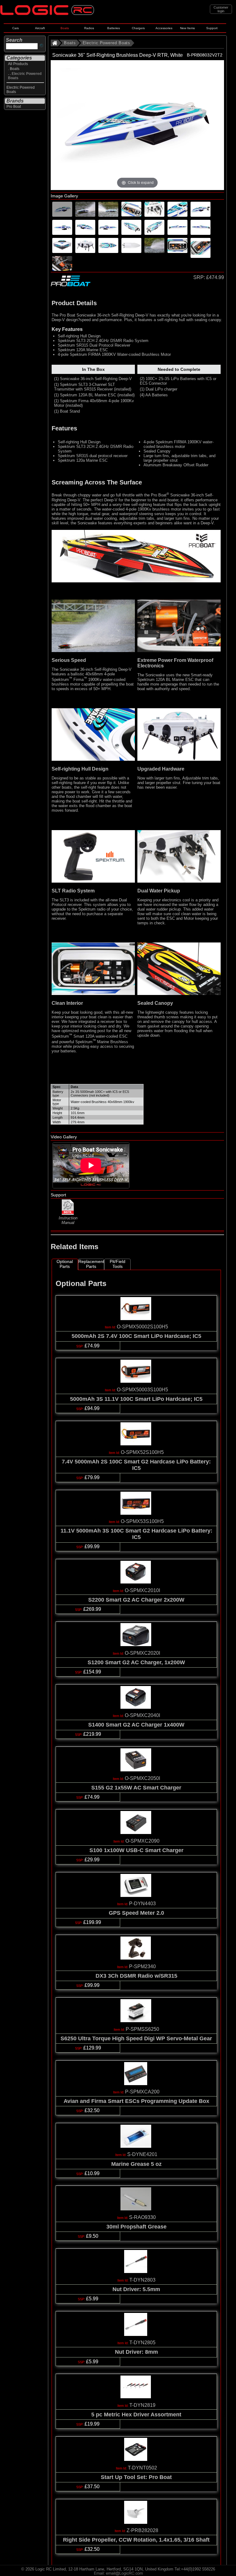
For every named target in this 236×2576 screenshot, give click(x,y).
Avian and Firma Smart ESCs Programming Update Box (136, 2101)
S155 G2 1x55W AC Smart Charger (136, 1788)
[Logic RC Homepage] (47, 14)
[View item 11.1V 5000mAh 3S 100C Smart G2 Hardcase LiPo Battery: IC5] (136, 1513)
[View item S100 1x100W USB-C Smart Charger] (136, 1832)
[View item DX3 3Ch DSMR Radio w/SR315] (136, 1958)
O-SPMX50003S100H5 (142, 1390)
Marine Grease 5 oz (136, 2164)
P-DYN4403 (142, 1904)
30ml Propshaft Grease (136, 2227)
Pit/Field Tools (118, 1264)
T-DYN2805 (142, 2343)
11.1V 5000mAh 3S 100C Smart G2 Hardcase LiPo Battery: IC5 (136, 1534)
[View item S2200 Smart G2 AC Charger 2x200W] (136, 1582)
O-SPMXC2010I (142, 1590)
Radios (89, 28)
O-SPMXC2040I (142, 1715)
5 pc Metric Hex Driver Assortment (136, 2415)
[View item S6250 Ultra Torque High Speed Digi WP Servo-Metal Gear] (136, 2020)
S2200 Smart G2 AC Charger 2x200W (136, 1600)
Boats (65, 28)
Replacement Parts (91, 1264)
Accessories (164, 28)
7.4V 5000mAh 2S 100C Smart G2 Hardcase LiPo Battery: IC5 (136, 1465)
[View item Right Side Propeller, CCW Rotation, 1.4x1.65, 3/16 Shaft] (136, 2522)
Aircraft (40, 28)
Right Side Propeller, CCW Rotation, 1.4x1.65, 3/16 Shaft (136, 2540)
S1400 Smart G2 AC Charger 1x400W (136, 1725)
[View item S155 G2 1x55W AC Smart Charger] (136, 1770)
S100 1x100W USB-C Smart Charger (136, 1850)
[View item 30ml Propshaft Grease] (136, 2209)
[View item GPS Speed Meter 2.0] (136, 1895)
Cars (16, 28)
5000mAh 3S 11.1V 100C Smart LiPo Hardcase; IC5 (136, 1399)
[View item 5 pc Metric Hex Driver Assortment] (136, 2397)
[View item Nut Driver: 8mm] (136, 2334)
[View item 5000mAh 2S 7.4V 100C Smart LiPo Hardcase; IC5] (136, 1318)
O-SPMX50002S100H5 (142, 1327)
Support (212, 28)
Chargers (138, 28)
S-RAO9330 (142, 2217)
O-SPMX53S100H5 (142, 1521)
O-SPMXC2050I (142, 1778)
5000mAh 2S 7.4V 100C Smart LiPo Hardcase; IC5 (136, 1336)
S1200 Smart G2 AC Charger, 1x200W (136, 1662)
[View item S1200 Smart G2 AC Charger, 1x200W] (136, 1644)
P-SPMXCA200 (142, 2092)
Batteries (114, 28)
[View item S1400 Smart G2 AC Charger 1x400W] (136, 1707)
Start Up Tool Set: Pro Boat (136, 2477)
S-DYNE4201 (142, 2154)
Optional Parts (65, 1264)
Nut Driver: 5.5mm (136, 2289)
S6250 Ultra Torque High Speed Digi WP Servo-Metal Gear (136, 2038)
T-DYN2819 (142, 2405)
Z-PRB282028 (142, 2530)
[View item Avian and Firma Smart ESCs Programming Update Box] (136, 2083)
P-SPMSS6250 (142, 2029)
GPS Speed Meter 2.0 (136, 1913)
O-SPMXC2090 (142, 1841)
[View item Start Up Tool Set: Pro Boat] (136, 2459)
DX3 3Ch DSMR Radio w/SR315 (136, 1976)
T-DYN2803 (142, 2280)
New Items (187, 28)
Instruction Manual (68, 1220)
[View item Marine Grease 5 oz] (136, 2146)
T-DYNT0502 (142, 2468)
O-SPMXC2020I (142, 1653)
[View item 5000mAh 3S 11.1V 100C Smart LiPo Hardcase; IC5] (136, 1381)
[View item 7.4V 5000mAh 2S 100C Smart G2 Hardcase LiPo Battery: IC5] (136, 1444)
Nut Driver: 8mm (136, 2352)
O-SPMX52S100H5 (142, 1452)
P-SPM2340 (142, 1966)
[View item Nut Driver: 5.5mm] (136, 2271)
